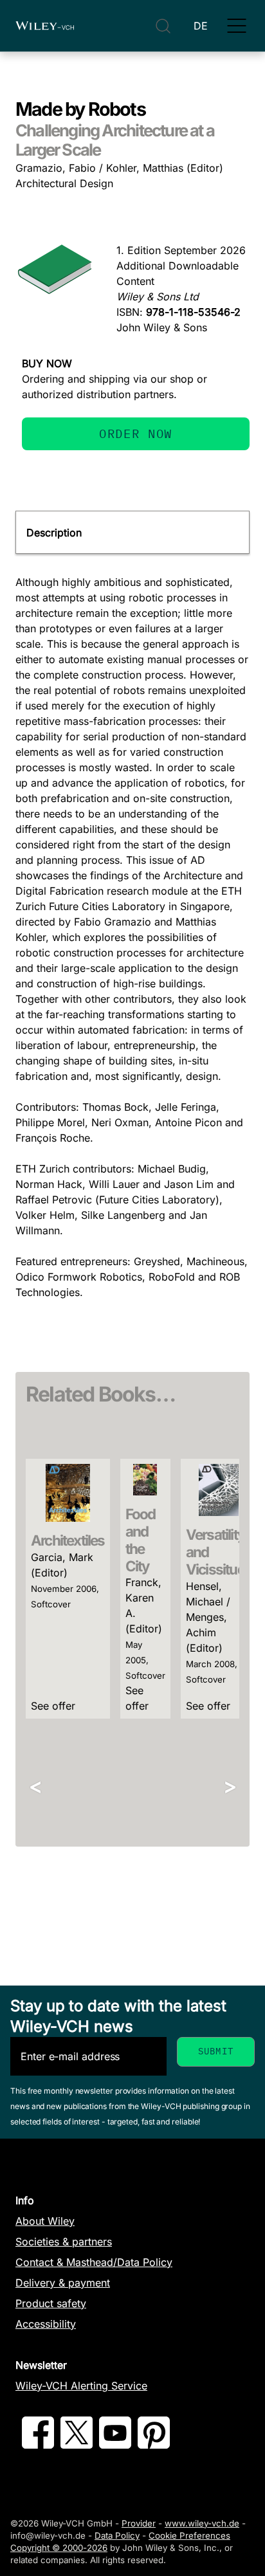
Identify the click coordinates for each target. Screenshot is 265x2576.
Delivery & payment (63, 2283)
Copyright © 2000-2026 (59, 2548)
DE (201, 26)
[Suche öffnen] (163, 26)
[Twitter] (77, 2445)
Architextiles (68, 1540)
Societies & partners (64, 2242)
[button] (237, 26)
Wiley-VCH (45, 26)
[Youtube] (115, 2445)
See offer (53, 1706)
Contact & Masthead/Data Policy (94, 2262)
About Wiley (45, 2221)
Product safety (51, 2303)
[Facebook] (38, 2445)
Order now (136, 433)
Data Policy (117, 2535)
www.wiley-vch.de (202, 2523)
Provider (139, 2523)
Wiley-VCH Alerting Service (81, 2386)
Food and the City (141, 1540)
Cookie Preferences (189, 2535)
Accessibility (46, 2324)
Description (54, 533)
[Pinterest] (154, 2445)
